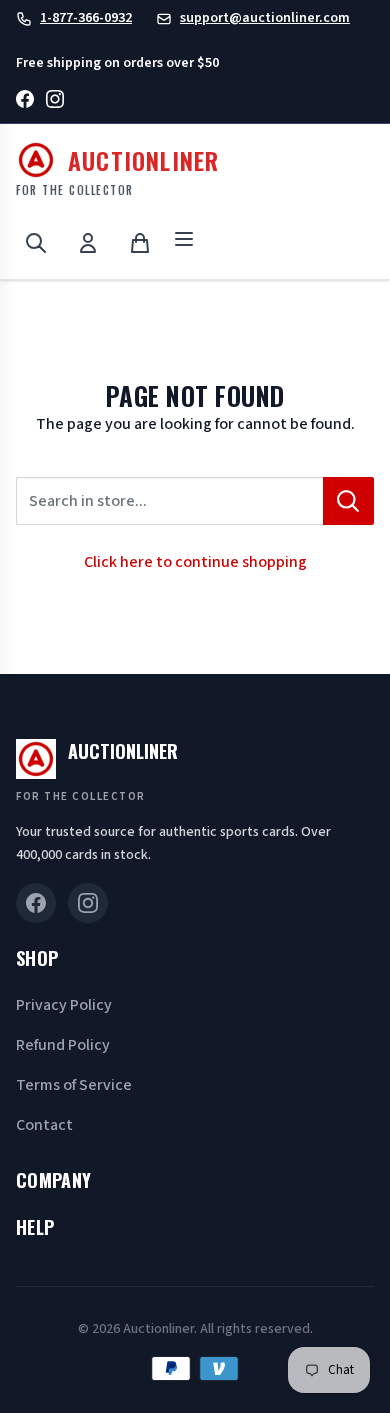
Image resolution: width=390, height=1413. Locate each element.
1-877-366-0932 (86, 18)
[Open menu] (184, 242)
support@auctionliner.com (265, 18)
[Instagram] (55, 102)
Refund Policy (63, 1045)
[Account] (88, 243)
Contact (44, 1125)
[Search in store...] (348, 501)
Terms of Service (74, 1085)
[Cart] (140, 243)
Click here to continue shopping (195, 562)
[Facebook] (25, 102)
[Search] (36, 243)
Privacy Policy (64, 1005)
